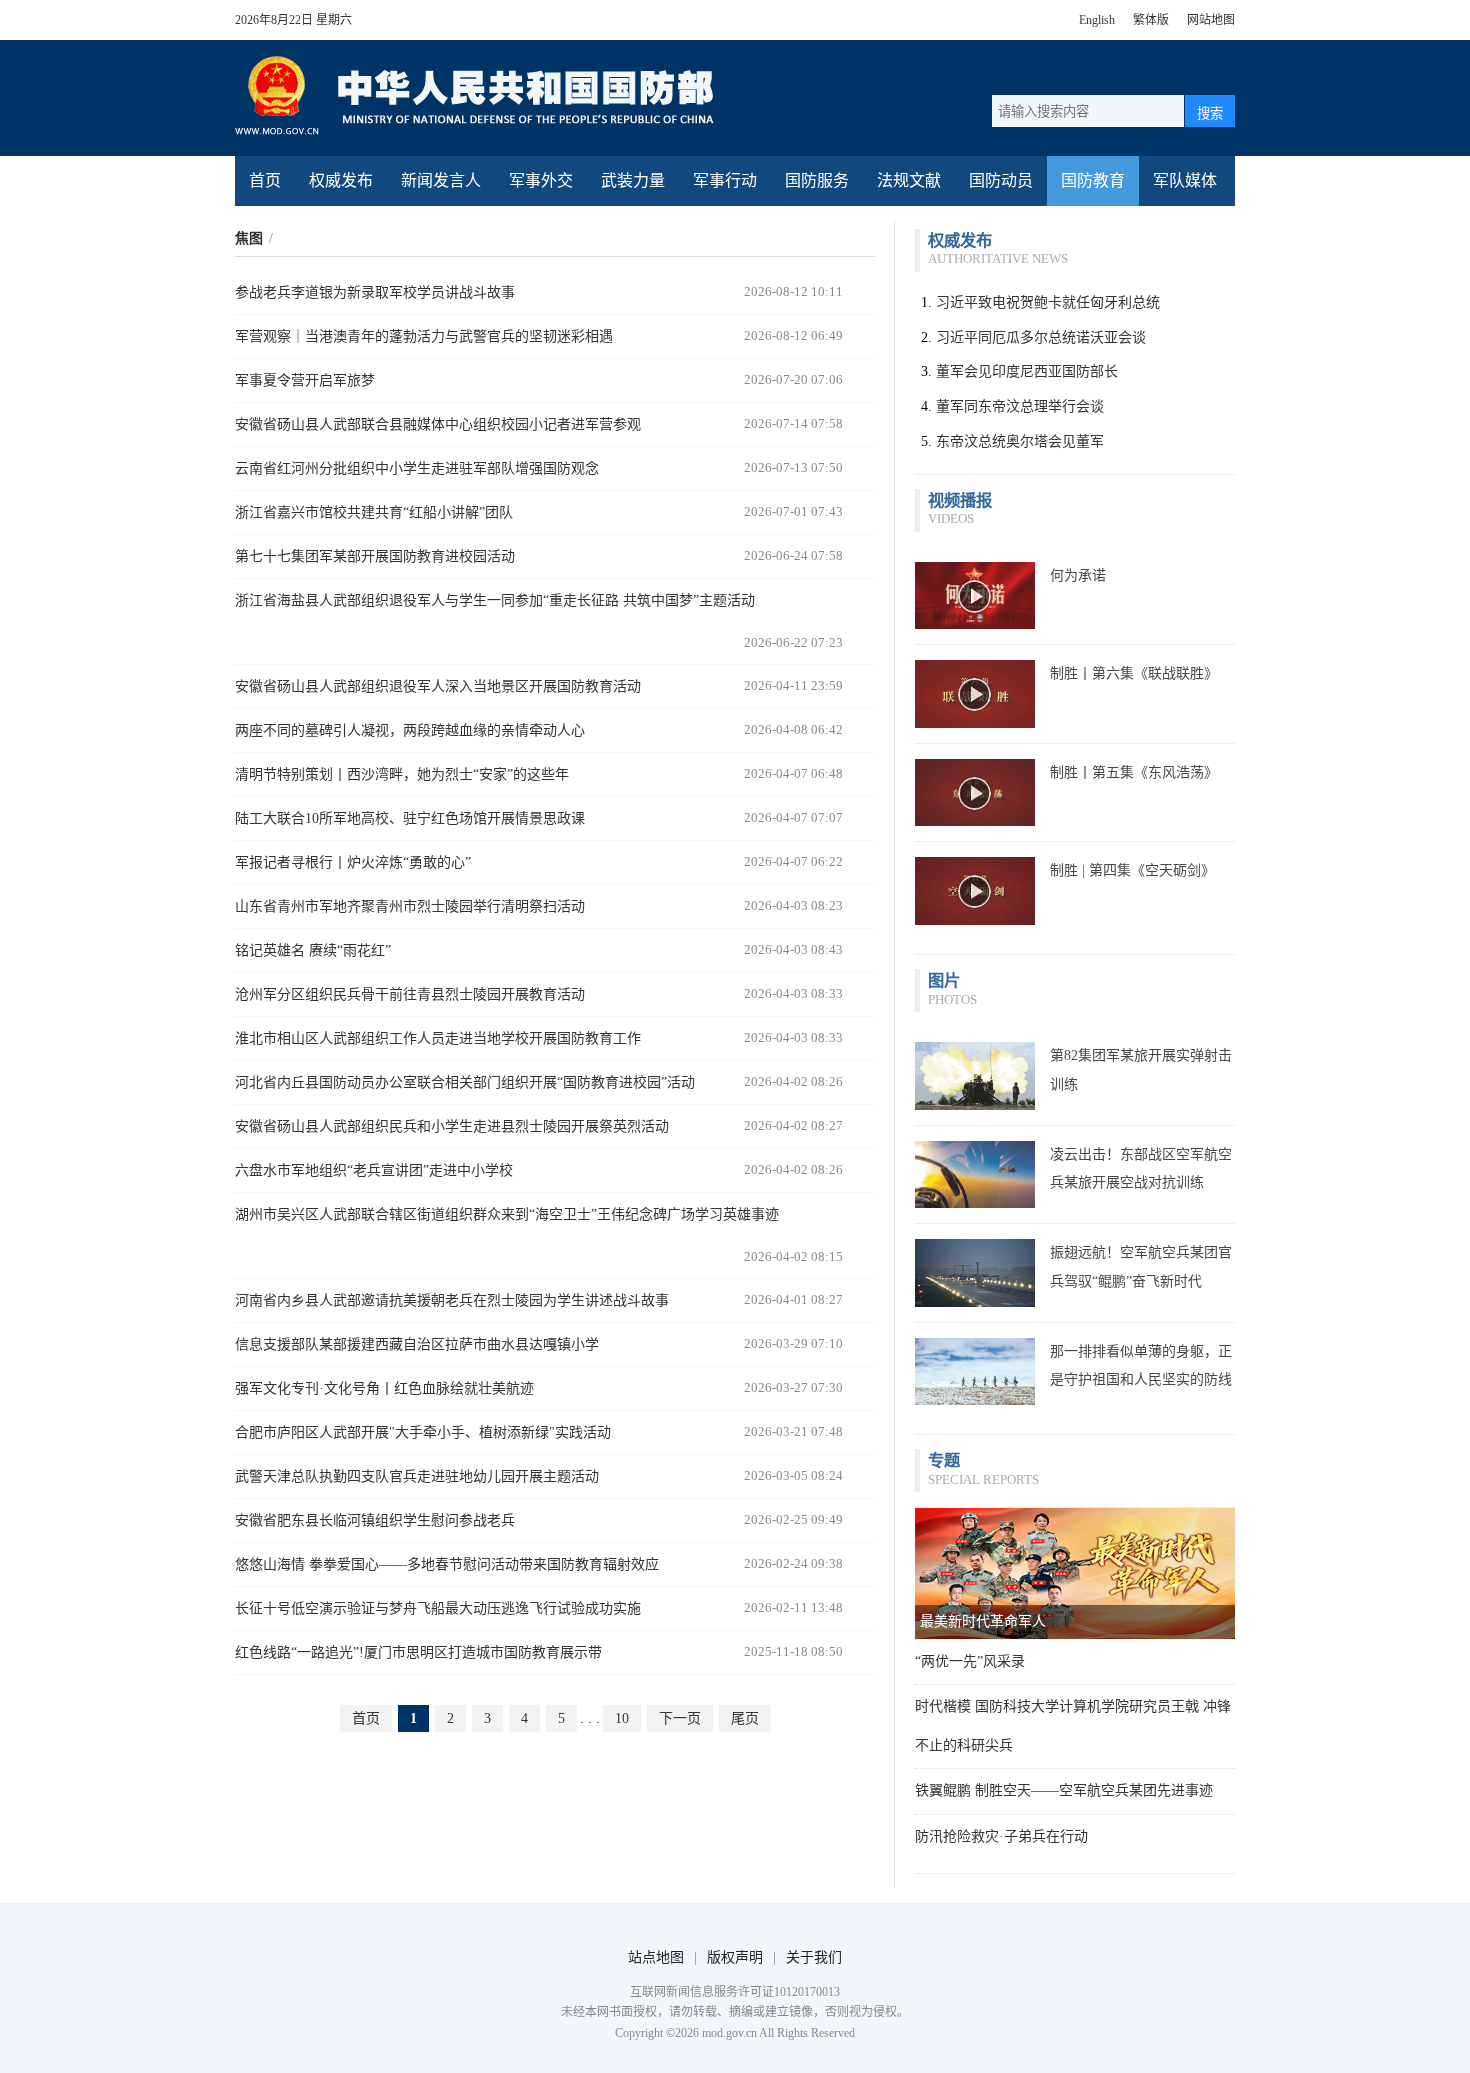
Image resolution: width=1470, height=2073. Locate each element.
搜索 (1210, 113)
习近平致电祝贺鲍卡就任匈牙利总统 (1048, 302)
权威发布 (341, 180)
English (1097, 20)
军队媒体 (1185, 180)
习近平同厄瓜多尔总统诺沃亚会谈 (1041, 337)
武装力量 (633, 180)
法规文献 (909, 180)
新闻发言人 (441, 180)
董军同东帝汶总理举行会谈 (1020, 406)
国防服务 (817, 180)
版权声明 (735, 1957)
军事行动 (725, 180)
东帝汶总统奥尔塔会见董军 (1020, 441)
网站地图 (1211, 20)
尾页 (745, 1718)
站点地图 (656, 1957)
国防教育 (1093, 180)
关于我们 (814, 1957)
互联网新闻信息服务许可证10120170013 (735, 1992)
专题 (944, 1460)
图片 (944, 980)
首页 (265, 180)
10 (622, 1718)
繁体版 (1151, 20)
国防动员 (1001, 180)
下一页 (680, 1718)
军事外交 (541, 180)
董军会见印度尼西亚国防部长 (1027, 371)
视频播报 (960, 500)
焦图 (249, 238)
